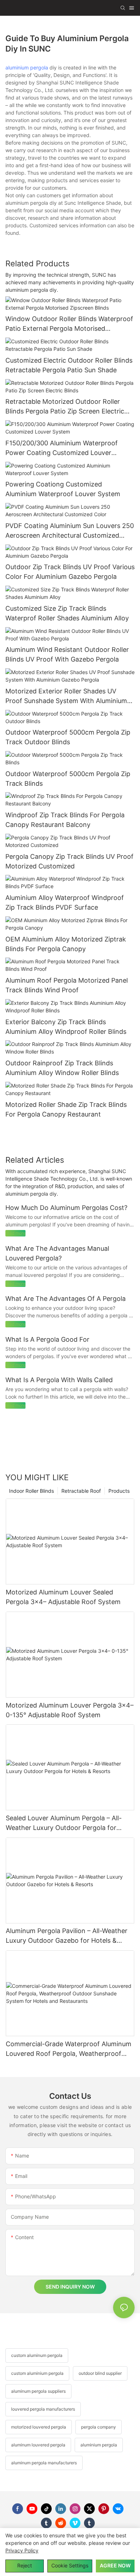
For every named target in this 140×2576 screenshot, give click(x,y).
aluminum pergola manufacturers (44, 2463)
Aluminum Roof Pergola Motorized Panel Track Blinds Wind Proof (67, 985)
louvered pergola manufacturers (43, 2409)
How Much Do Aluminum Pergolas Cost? (66, 1208)
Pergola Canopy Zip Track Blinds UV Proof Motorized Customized (69, 861)
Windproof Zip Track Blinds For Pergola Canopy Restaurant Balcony (65, 820)
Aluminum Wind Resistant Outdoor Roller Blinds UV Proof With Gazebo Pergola (67, 654)
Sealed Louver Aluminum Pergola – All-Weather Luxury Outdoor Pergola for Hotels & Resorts (64, 1823)
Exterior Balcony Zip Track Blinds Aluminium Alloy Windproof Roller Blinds (66, 1027)
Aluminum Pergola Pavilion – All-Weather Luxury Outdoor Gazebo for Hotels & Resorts (67, 1936)
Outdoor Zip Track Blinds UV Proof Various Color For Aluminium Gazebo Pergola (70, 572)
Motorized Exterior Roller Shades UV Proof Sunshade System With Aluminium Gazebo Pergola (66, 696)
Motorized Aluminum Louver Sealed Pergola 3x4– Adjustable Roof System (63, 1597)
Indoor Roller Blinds (31, 1491)
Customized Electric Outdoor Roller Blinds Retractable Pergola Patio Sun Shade (69, 365)
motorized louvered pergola (39, 2427)
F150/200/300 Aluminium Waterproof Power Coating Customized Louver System (62, 448)
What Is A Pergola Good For (47, 1339)
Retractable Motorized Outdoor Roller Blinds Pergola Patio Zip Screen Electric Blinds (65, 407)
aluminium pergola (27, 67)
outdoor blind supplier (100, 2373)
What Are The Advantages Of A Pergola (66, 1299)
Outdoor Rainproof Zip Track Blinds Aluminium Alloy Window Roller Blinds (62, 1068)
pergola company (99, 2427)
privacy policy (22, 2550)
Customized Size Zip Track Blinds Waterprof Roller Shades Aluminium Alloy (67, 613)
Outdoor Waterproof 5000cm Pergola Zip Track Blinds (68, 779)
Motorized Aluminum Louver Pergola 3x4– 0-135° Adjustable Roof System (70, 1710)
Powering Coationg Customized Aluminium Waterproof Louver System (63, 489)
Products (119, 1491)
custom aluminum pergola (37, 2355)
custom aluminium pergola (37, 2373)
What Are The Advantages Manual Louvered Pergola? (57, 1253)
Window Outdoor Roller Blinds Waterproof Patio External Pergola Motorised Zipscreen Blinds (69, 324)
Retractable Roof (81, 1491)
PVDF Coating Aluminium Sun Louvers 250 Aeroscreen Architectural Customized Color (70, 531)
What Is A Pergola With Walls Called (59, 1380)
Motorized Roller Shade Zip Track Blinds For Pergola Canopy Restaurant (66, 1109)
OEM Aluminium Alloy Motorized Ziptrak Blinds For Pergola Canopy (66, 944)
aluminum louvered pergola (38, 2445)
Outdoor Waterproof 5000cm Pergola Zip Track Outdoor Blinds (68, 737)
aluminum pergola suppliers (38, 2391)
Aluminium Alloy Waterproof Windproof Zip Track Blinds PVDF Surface (65, 902)
